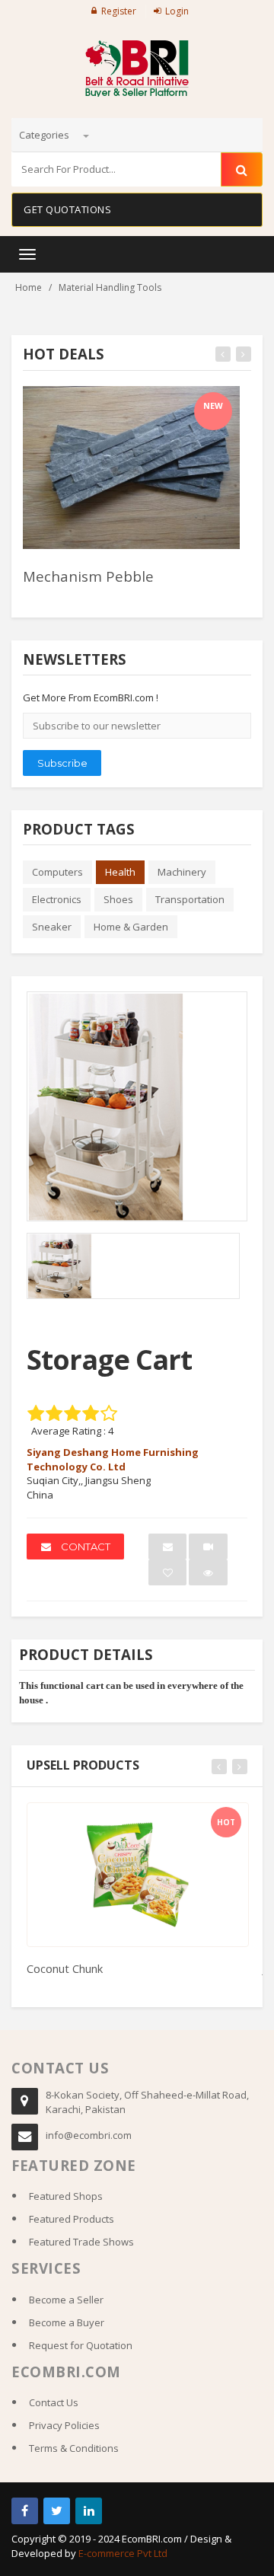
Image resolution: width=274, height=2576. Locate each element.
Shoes (118, 899)
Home (29, 287)
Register (119, 11)
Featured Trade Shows (81, 2242)
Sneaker (52, 927)
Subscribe (62, 763)
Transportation (190, 899)
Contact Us (54, 2402)
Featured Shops (66, 2196)
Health (120, 872)
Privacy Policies (64, 2425)
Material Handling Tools (110, 287)
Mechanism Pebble (88, 576)
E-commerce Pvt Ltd (123, 2553)
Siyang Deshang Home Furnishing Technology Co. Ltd (113, 1459)
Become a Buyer (67, 2322)
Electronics (57, 899)
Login (177, 11)
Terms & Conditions (74, 2448)
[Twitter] (57, 2511)
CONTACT (84, 1547)
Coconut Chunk (65, 1968)
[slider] (49, 597)
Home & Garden (131, 927)
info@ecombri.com (89, 2135)
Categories (45, 135)
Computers (57, 872)
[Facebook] (25, 2511)
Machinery (182, 872)
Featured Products (72, 2219)
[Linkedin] (89, 2511)
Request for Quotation (81, 2345)
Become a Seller (66, 2300)
